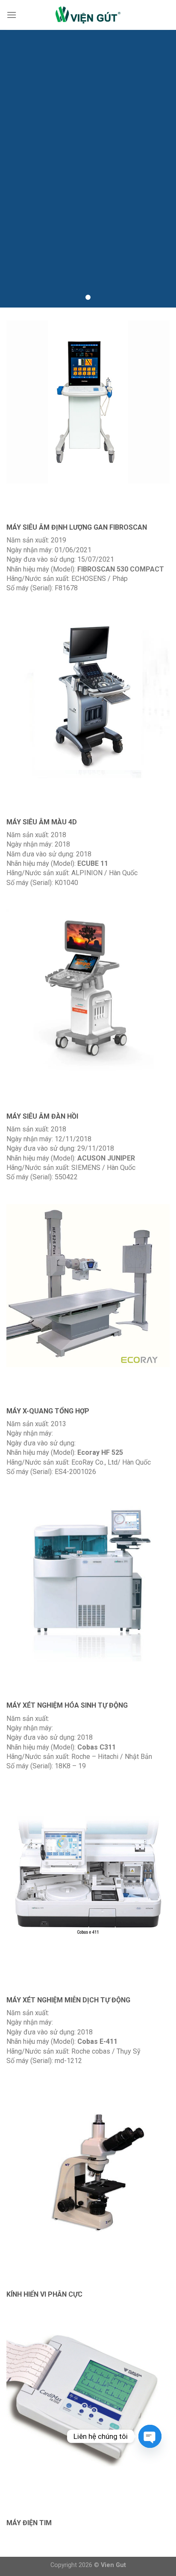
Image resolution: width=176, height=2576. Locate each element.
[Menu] (12, 15)
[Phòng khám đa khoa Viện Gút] (88, 15)
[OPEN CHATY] (150, 2436)
